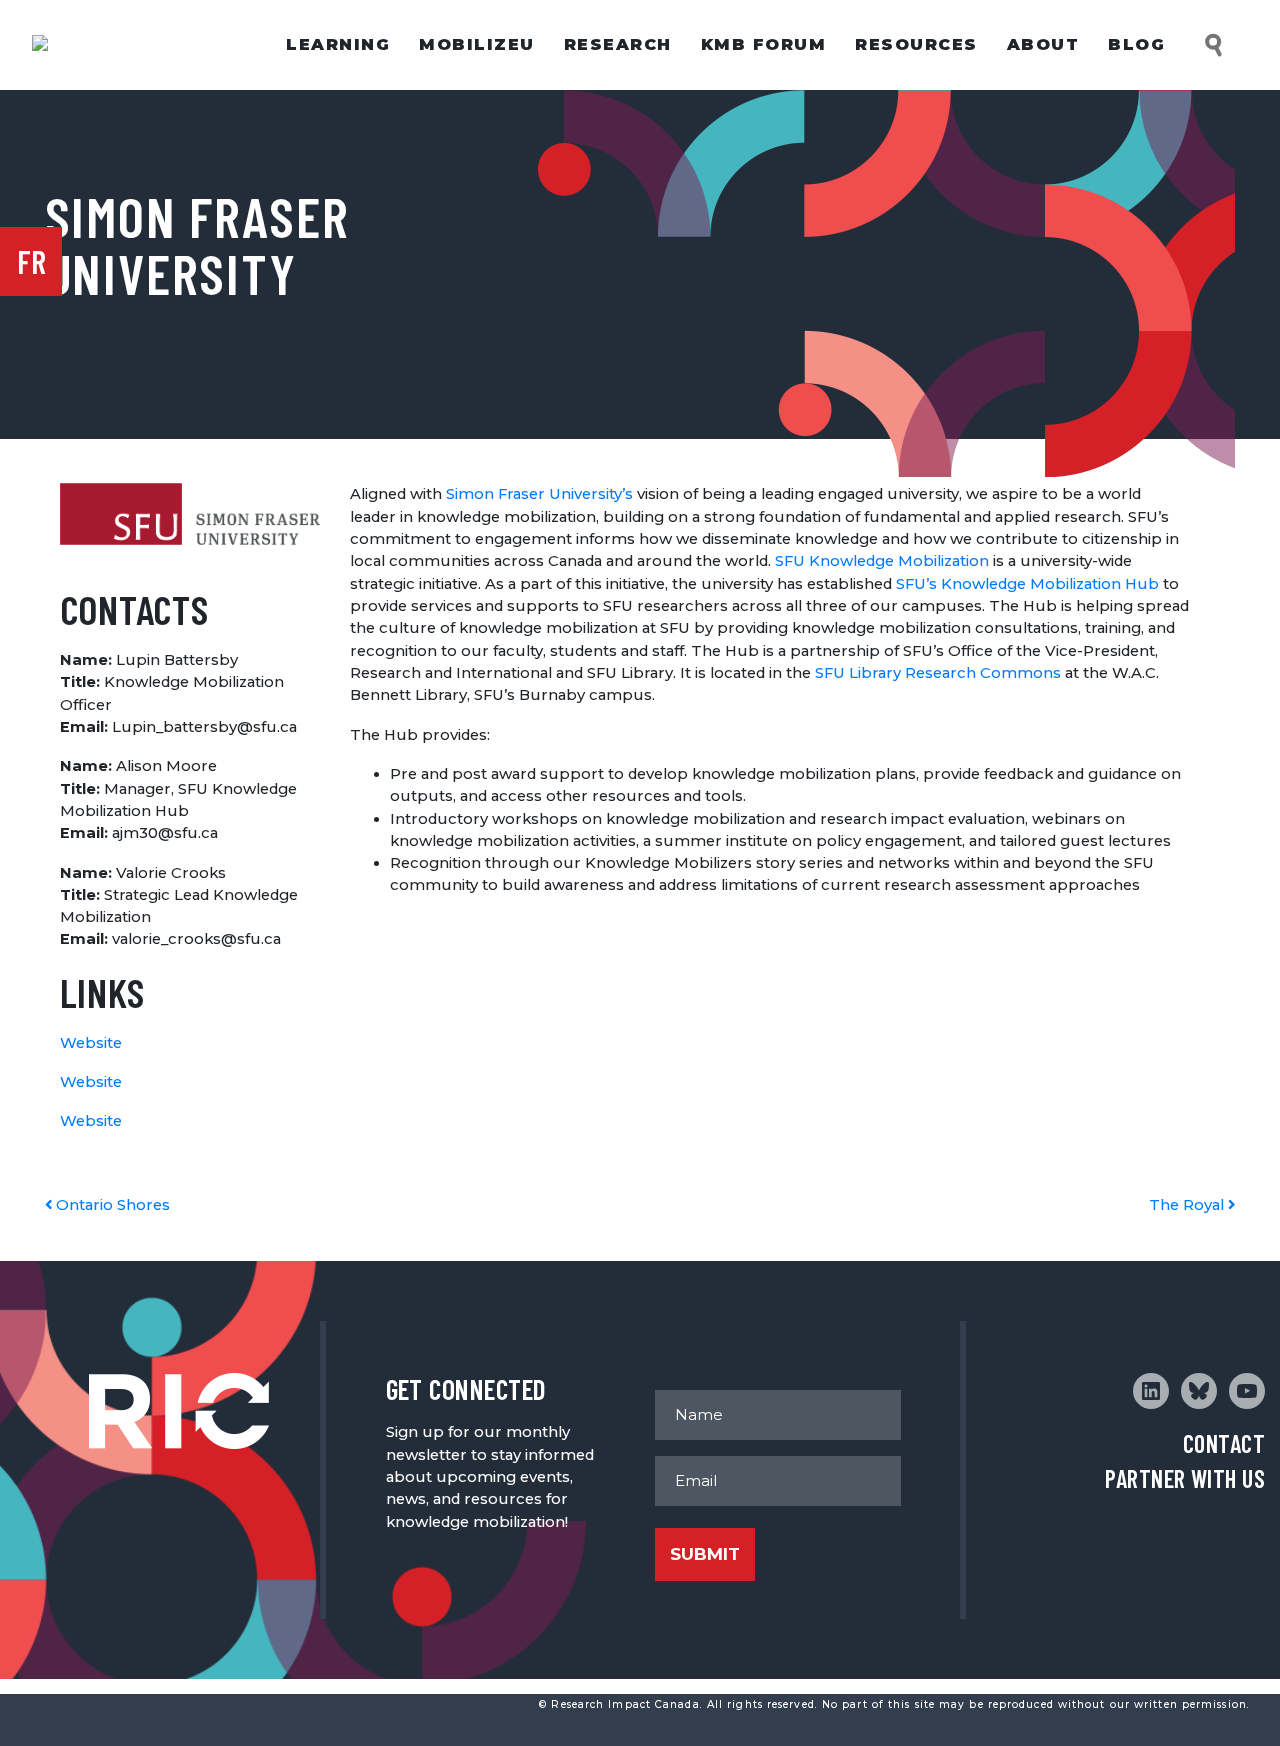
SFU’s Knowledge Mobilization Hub (1029, 584)
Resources (916, 44)
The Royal (1188, 1205)
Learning (338, 44)
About (1043, 44)
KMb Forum (764, 44)
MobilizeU (477, 44)
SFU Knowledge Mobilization (882, 561)
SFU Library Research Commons (938, 673)
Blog (1136, 44)
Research (618, 44)
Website (91, 1043)
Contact (1224, 1443)
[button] (1215, 45)
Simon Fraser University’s (539, 494)
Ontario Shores (111, 1205)
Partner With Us (1185, 1478)
